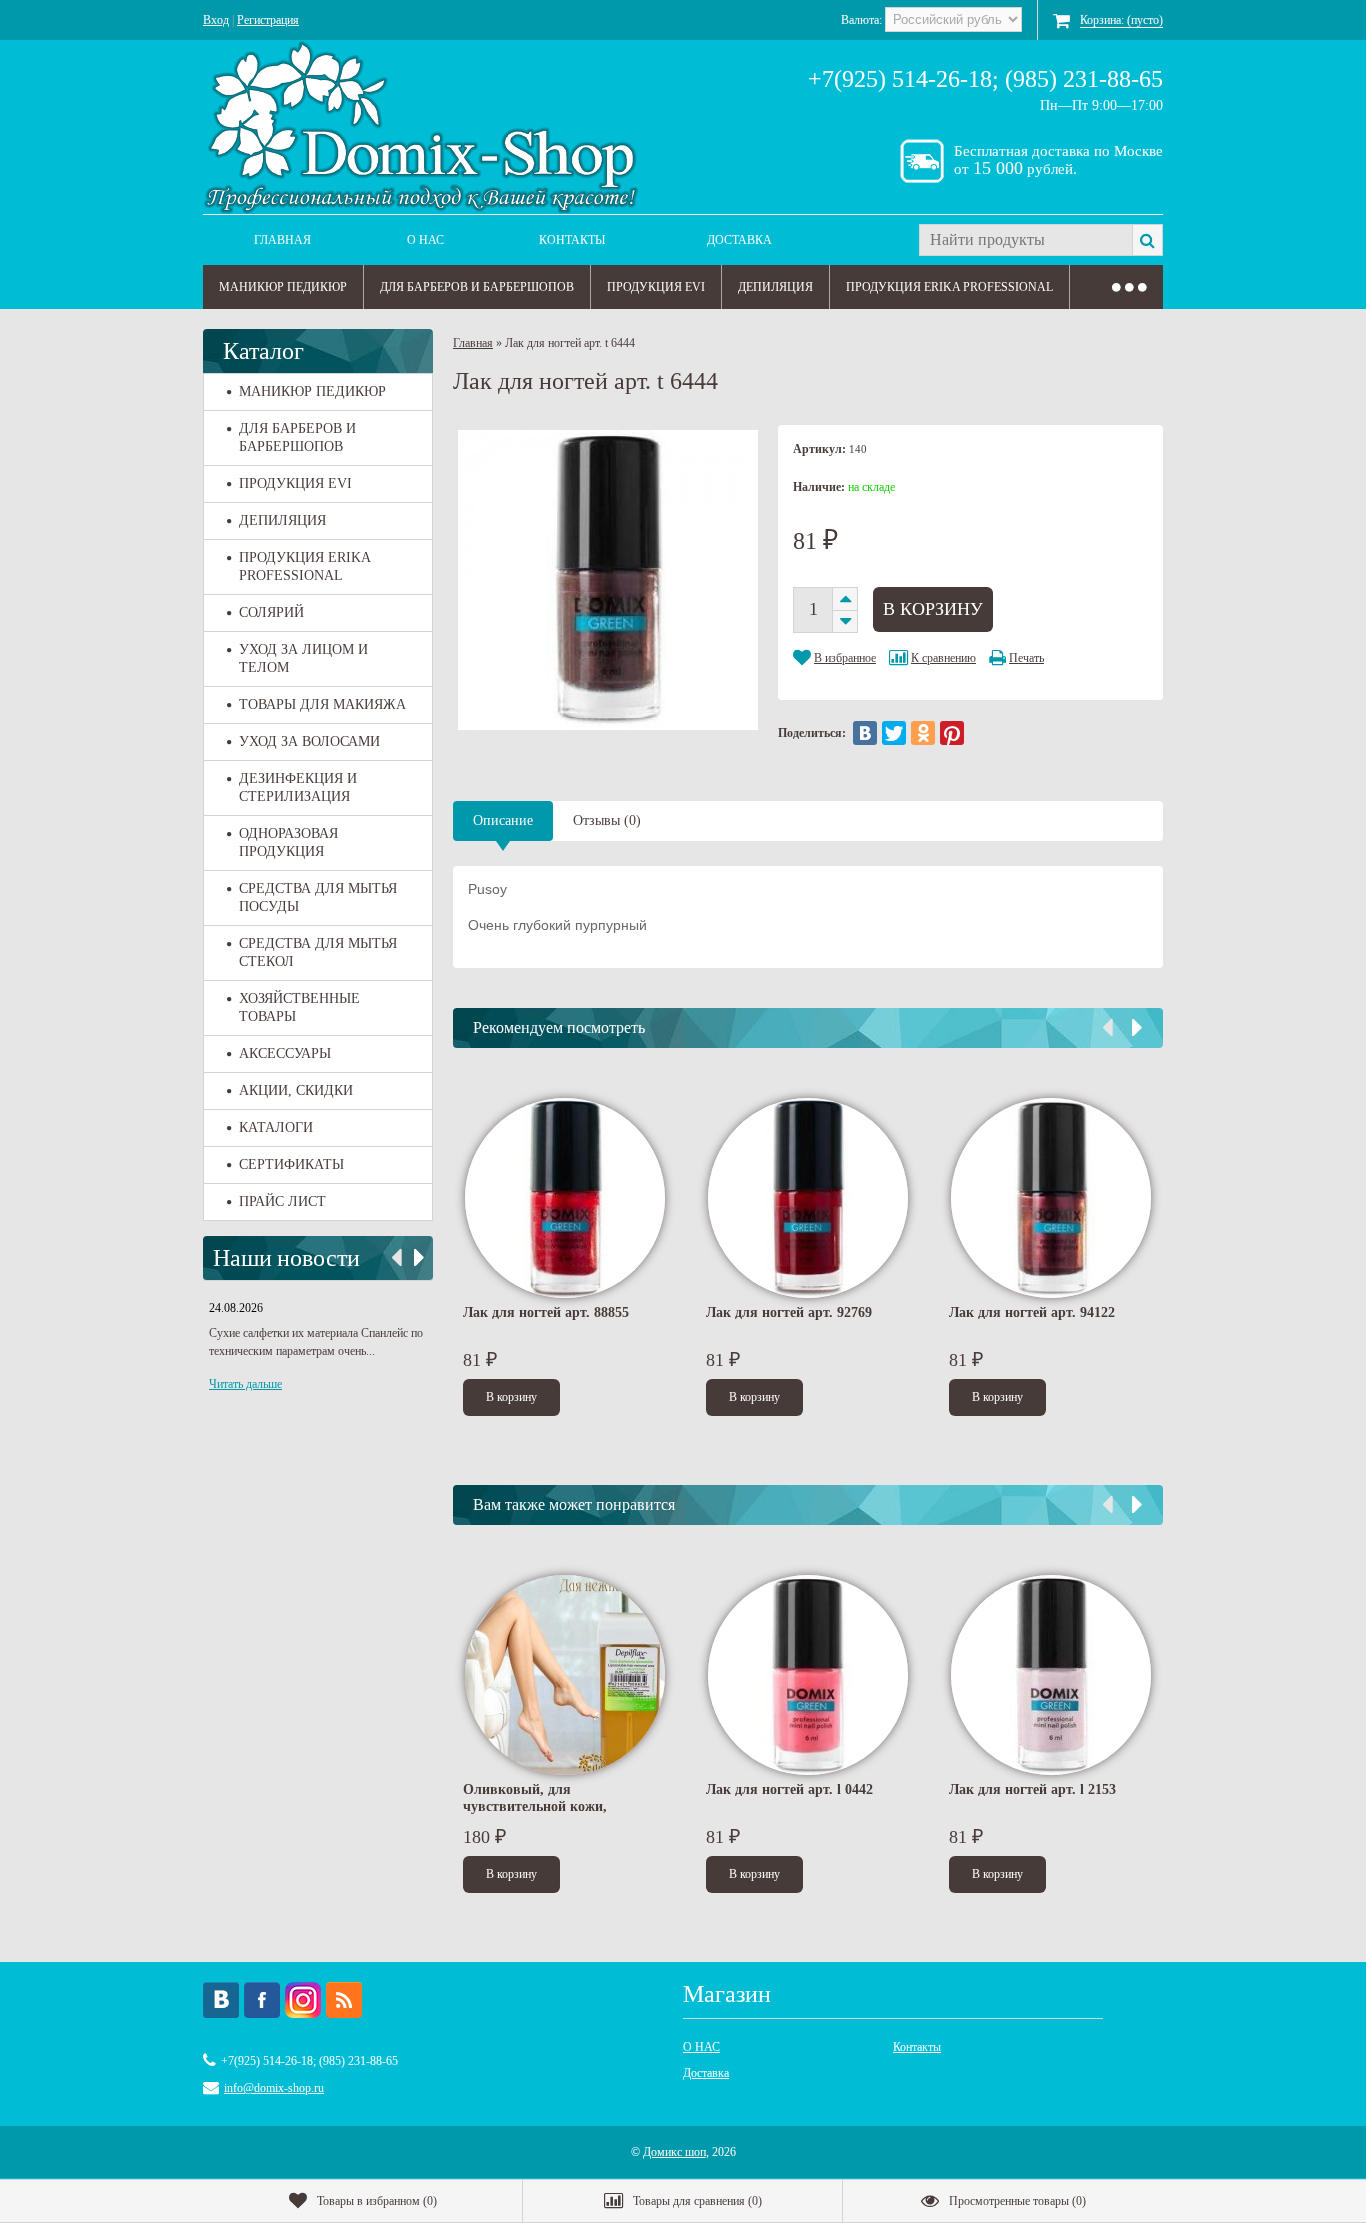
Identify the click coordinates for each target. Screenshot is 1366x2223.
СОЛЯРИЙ (271, 612)
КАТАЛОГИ (276, 1127)
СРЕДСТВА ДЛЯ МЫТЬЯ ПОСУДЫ (318, 897)
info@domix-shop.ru (274, 2088)
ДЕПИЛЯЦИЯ (775, 287)
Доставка (739, 240)
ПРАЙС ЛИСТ (282, 1201)
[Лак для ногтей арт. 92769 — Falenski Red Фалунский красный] (808, 1198)
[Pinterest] (952, 733)
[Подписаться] (344, 2000)
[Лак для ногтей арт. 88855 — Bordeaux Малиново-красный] (565, 1198)
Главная (282, 240)
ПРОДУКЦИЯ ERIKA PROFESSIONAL (949, 287)
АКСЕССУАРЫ (285, 1053)
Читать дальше (245, 1384)
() (377, 2201)
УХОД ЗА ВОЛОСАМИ (309, 741)
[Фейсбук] (262, 2000)
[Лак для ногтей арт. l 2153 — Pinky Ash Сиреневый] (1051, 1675)
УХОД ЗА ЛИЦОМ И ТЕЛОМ (303, 658)
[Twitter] (894, 733)
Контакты (572, 240)
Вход (216, 20)
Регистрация (268, 20)
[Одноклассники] (923, 733)
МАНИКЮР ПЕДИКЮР (283, 287)
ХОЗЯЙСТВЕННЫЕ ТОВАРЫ (299, 1007)
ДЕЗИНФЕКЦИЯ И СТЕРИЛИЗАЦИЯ (298, 787)
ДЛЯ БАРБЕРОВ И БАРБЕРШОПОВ (477, 287)
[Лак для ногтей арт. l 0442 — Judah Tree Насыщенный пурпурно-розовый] (808, 1675)
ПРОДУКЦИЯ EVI (656, 287)
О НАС (425, 240)
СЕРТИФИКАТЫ (291, 1164)
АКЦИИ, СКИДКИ (296, 1090)
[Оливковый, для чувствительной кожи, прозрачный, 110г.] (565, 1675)
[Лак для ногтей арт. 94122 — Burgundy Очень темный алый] (1051, 1198)
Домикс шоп (674, 2152)
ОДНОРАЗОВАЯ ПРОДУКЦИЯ (288, 842)
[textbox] (1025, 240)
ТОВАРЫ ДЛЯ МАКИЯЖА (322, 704)
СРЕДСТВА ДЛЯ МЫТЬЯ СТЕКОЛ (318, 952)
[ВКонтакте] (865, 733)
